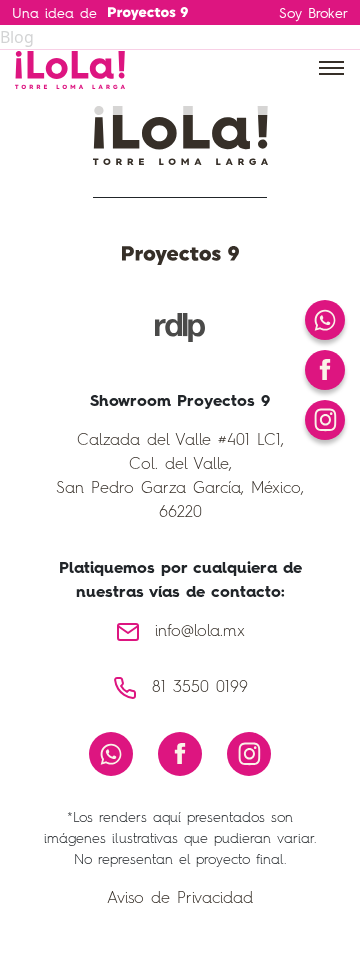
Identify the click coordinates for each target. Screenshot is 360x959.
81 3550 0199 (200, 688)
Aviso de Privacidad (180, 899)
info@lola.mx (200, 632)
